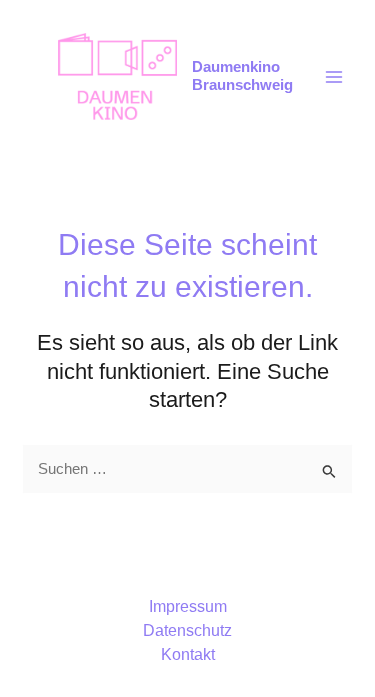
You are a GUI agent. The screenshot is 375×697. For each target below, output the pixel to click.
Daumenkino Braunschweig (242, 76)
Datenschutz (187, 630)
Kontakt (188, 654)
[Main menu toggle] (334, 77)
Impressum (188, 606)
